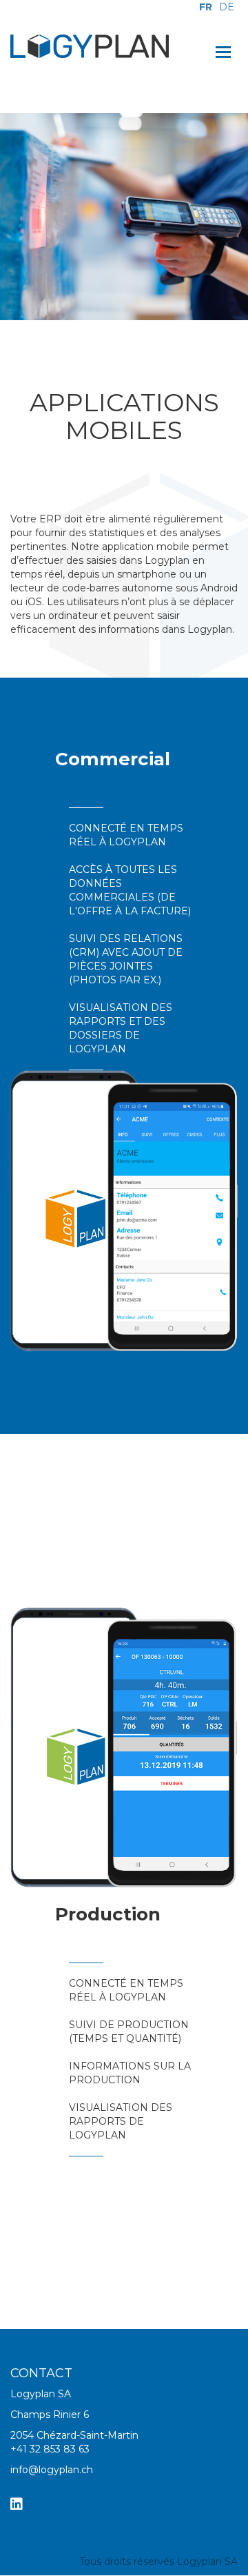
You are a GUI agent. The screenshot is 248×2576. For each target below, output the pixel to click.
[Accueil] (90, 46)
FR (206, 7)
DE (227, 7)
